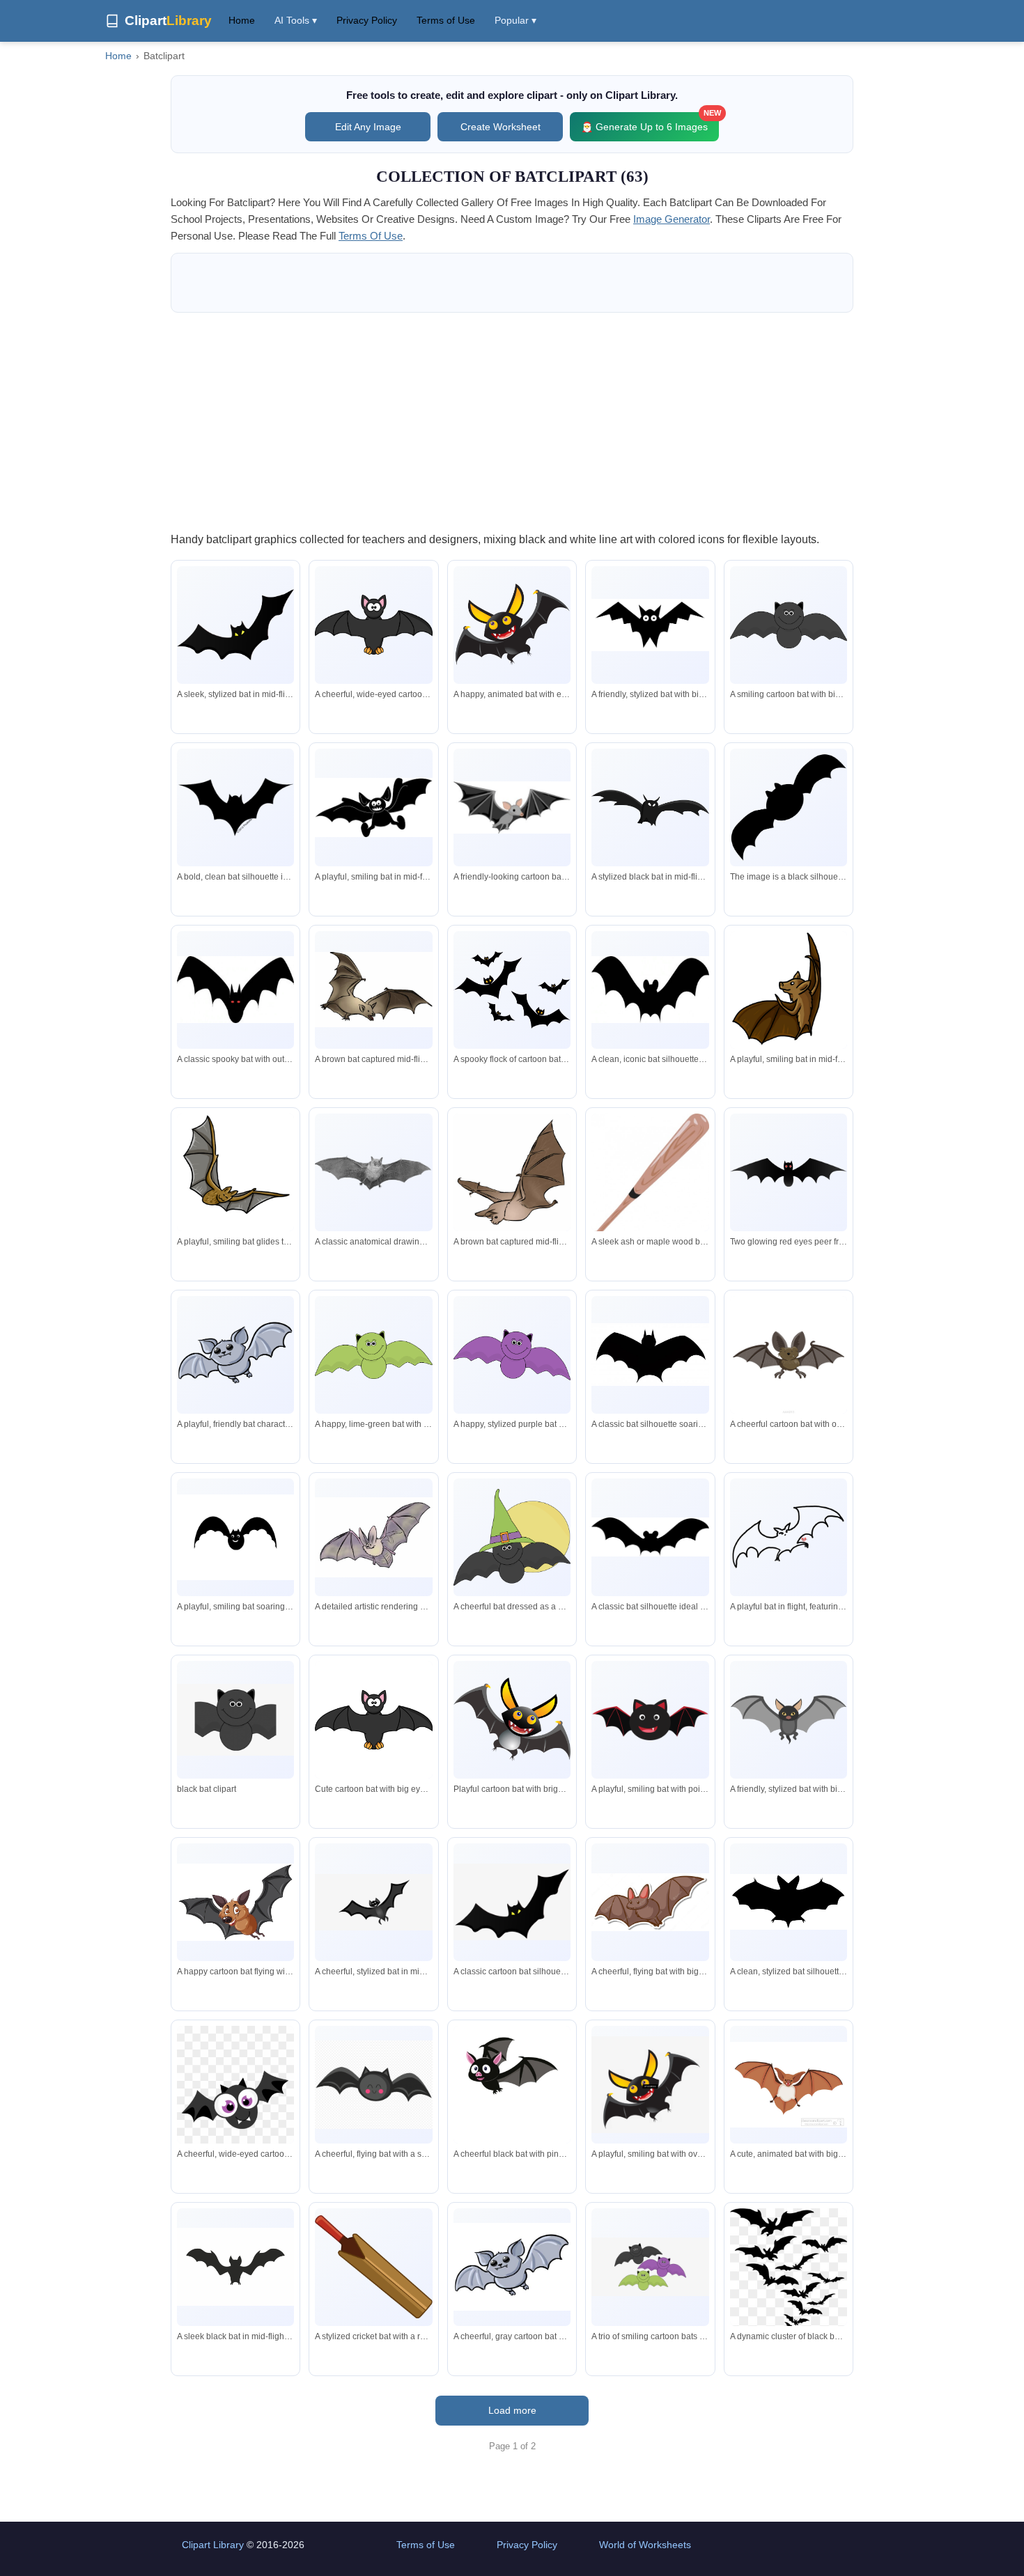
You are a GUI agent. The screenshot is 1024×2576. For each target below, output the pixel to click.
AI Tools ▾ (296, 20)
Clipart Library (213, 2545)
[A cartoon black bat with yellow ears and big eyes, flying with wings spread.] (512, 1719)
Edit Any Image (368, 127)
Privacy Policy (367, 20)
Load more (512, 2410)
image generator (672, 219)
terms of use (371, 236)
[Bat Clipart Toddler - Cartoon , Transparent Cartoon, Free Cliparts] (235, 1719)
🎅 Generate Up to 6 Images (650, 122)
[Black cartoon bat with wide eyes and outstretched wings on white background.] (650, 625)
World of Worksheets (645, 2545)
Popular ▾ (515, 20)
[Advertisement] (512, 421)
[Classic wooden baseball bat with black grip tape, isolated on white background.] (650, 1177)
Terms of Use (446, 20)
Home (242, 20)
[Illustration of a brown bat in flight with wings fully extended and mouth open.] (373, 990)
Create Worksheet (501, 127)
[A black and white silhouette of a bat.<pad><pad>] (789, 807)
